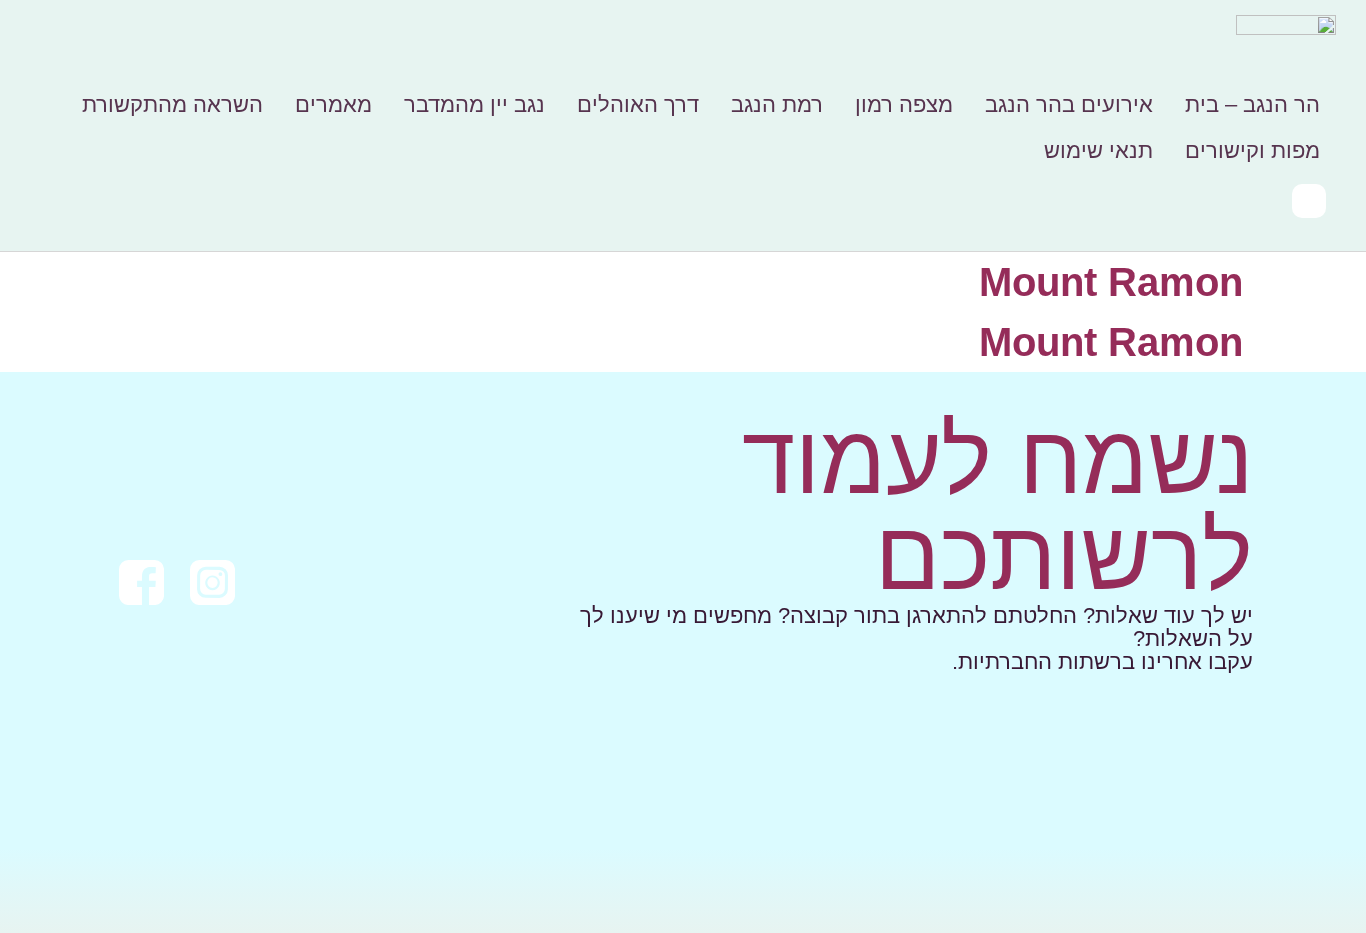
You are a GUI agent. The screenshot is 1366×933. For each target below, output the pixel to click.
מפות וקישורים (1252, 150)
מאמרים (333, 104)
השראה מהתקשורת (172, 104)
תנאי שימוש (1098, 150)
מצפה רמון (904, 104)
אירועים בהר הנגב (1069, 104)
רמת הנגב (777, 104)
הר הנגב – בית (1252, 104)
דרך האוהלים (638, 104)
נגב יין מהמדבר (474, 104)
